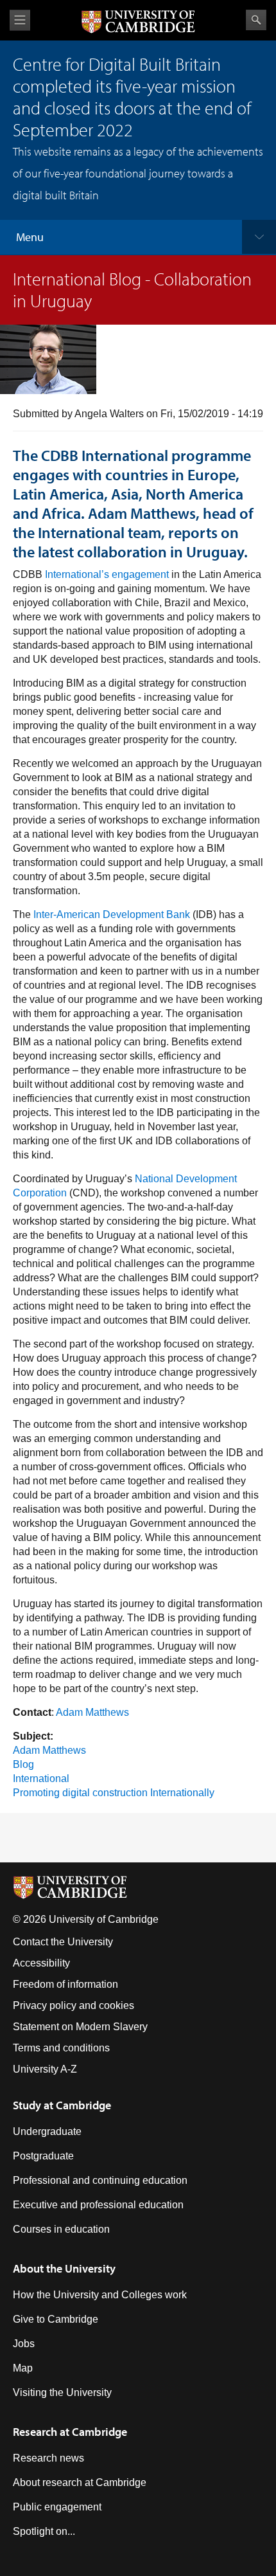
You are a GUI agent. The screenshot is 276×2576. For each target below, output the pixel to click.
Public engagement (57, 2507)
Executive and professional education (98, 2205)
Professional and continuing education (100, 2180)
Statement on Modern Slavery (80, 2027)
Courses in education (61, 2229)
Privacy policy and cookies (73, 2005)
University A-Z (45, 2069)
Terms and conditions (61, 2048)
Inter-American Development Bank (112, 914)
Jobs (24, 2344)
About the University (64, 2268)
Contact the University (63, 1942)
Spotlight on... (44, 2531)
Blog (23, 1764)
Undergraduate (47, 2131)
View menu (20, 20)
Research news (48, 2458)
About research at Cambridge (80, 2482)
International (41, 1779)
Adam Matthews (92, 1712)
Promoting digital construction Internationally (114, 1793)
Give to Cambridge (56, 2319)
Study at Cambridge (62, 2105)
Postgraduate (43, 2156)
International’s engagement (107, 574)
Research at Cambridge (70, 2432)
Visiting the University (62, 2392)
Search (256, 20)
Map (23, 2368)
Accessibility (41, 1963)
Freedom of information (65, 1984)
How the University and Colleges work (100, 2295)
